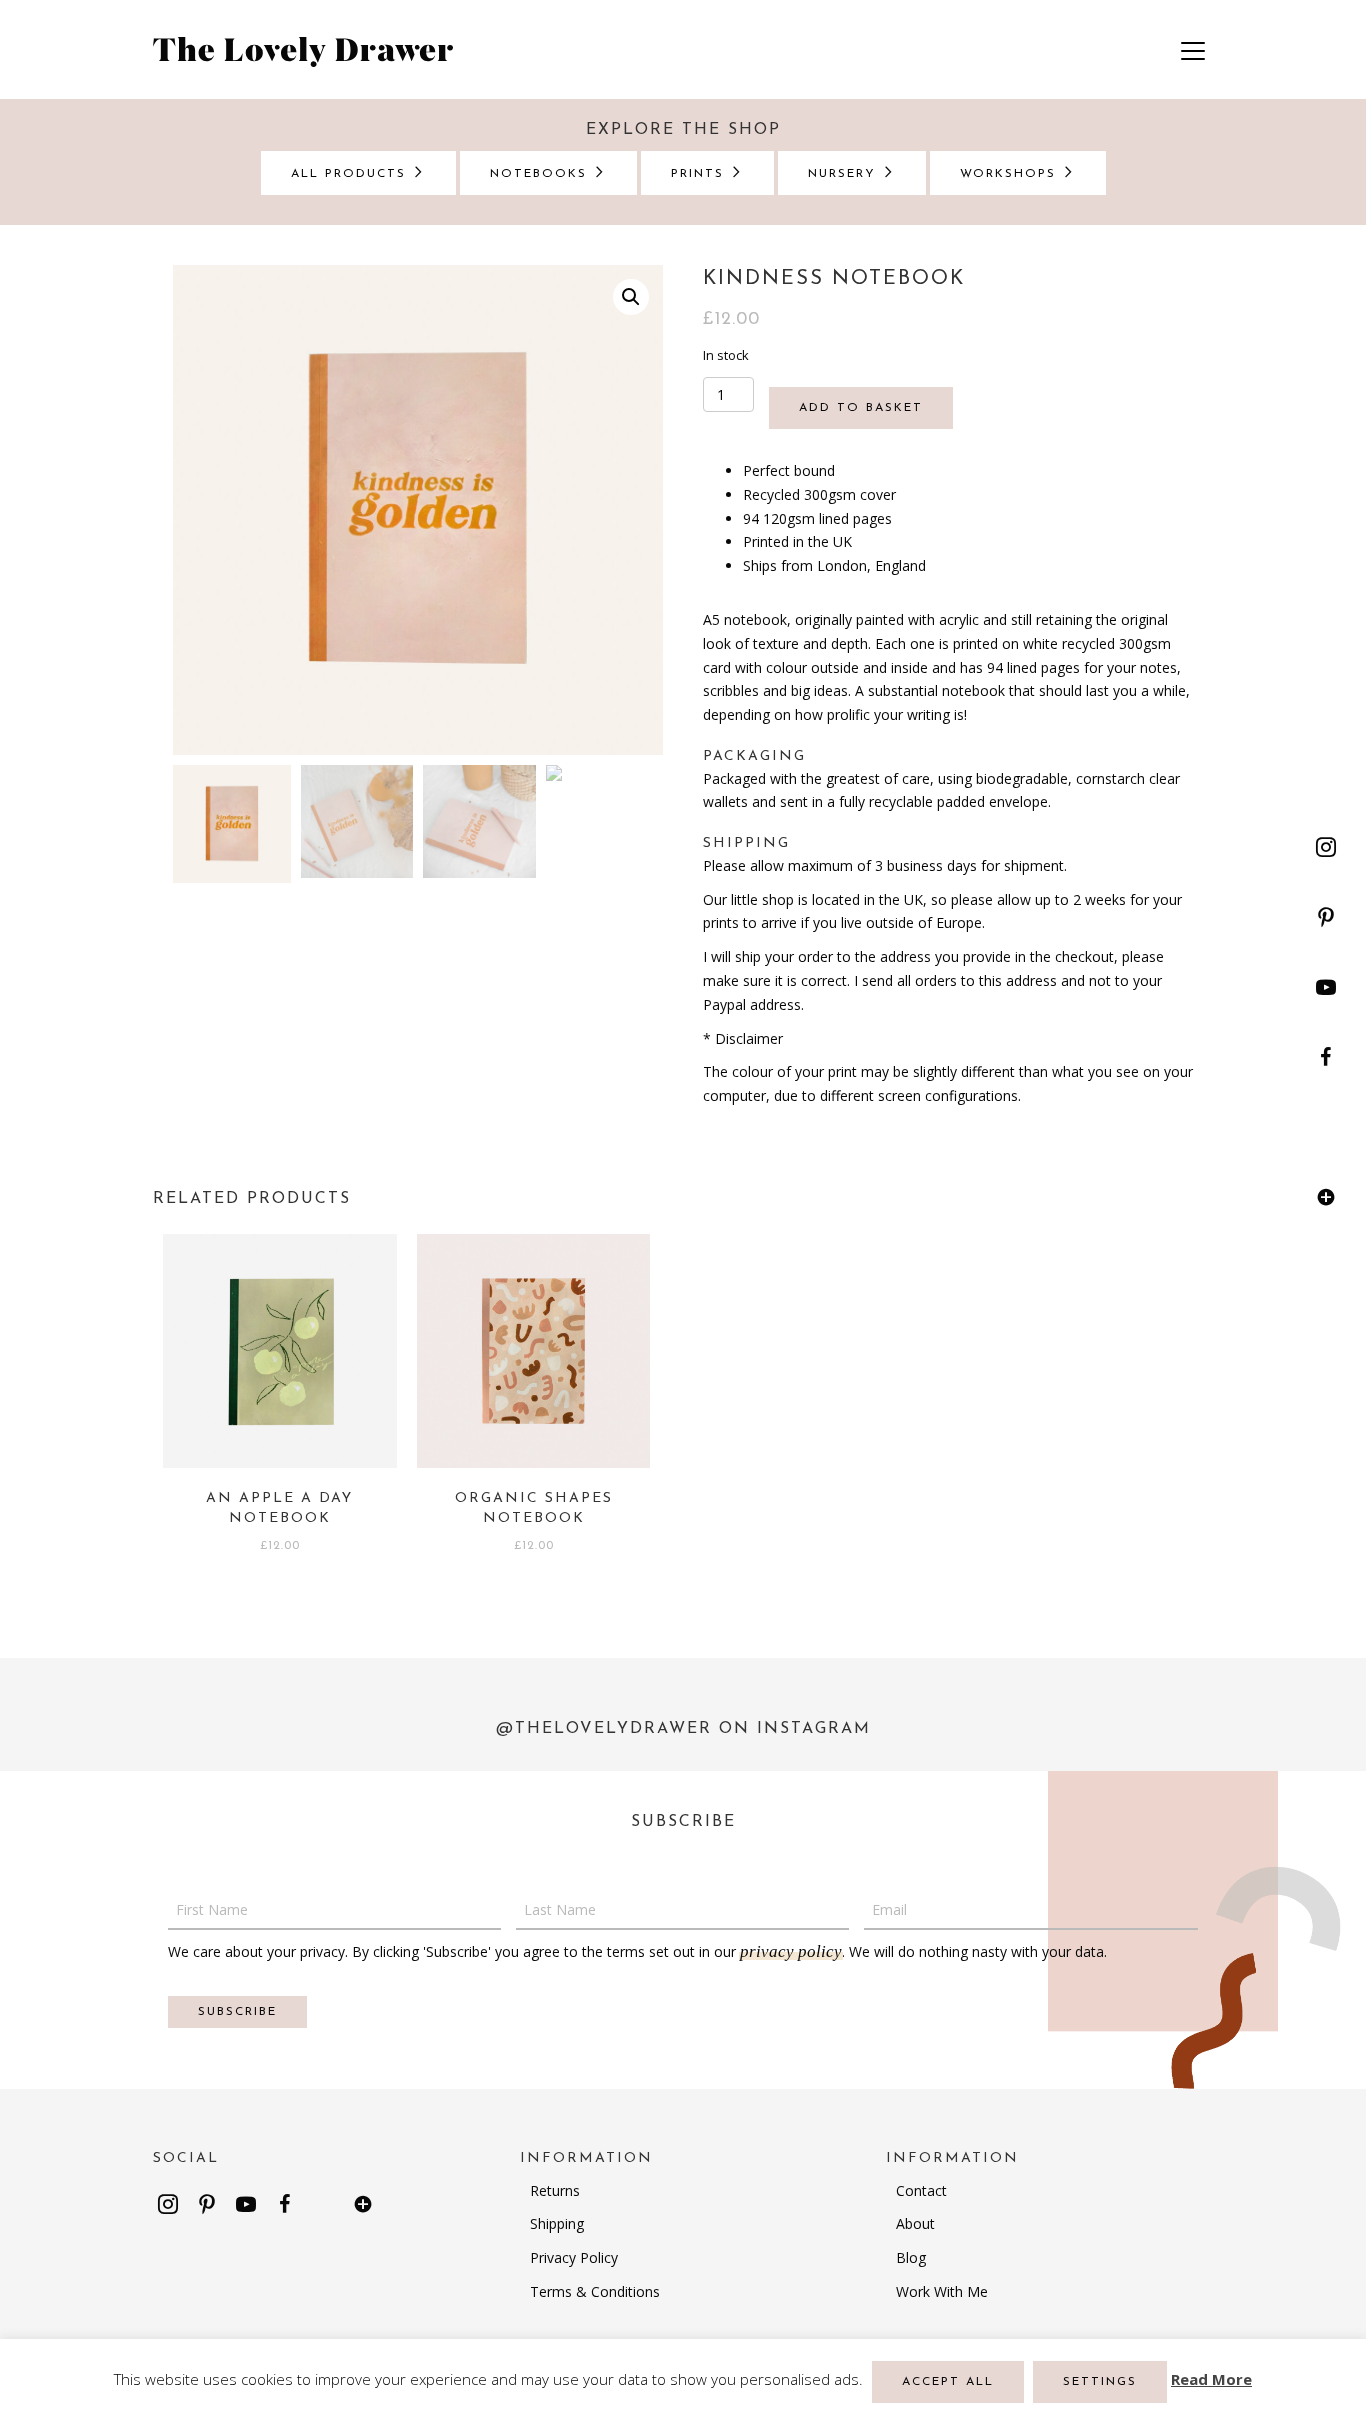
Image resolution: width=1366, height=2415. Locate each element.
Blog (911, 2257)
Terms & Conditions (595, 2291)
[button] (1326, 847)
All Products (351, 174)
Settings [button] (1100, 2382)
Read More (1211, 2379)
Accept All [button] (948, 2382)
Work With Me (942, 2291)
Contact (921, 2190)
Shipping (557, 2223)
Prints (700, 174)
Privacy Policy (574, 2257)
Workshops (1011, 174)
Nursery (845, 174)
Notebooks (541, 174)
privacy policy (791, 1951)
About (915, 2223)
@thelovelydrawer (604, 1729)
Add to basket (861, 408)
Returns (555, 2190)
